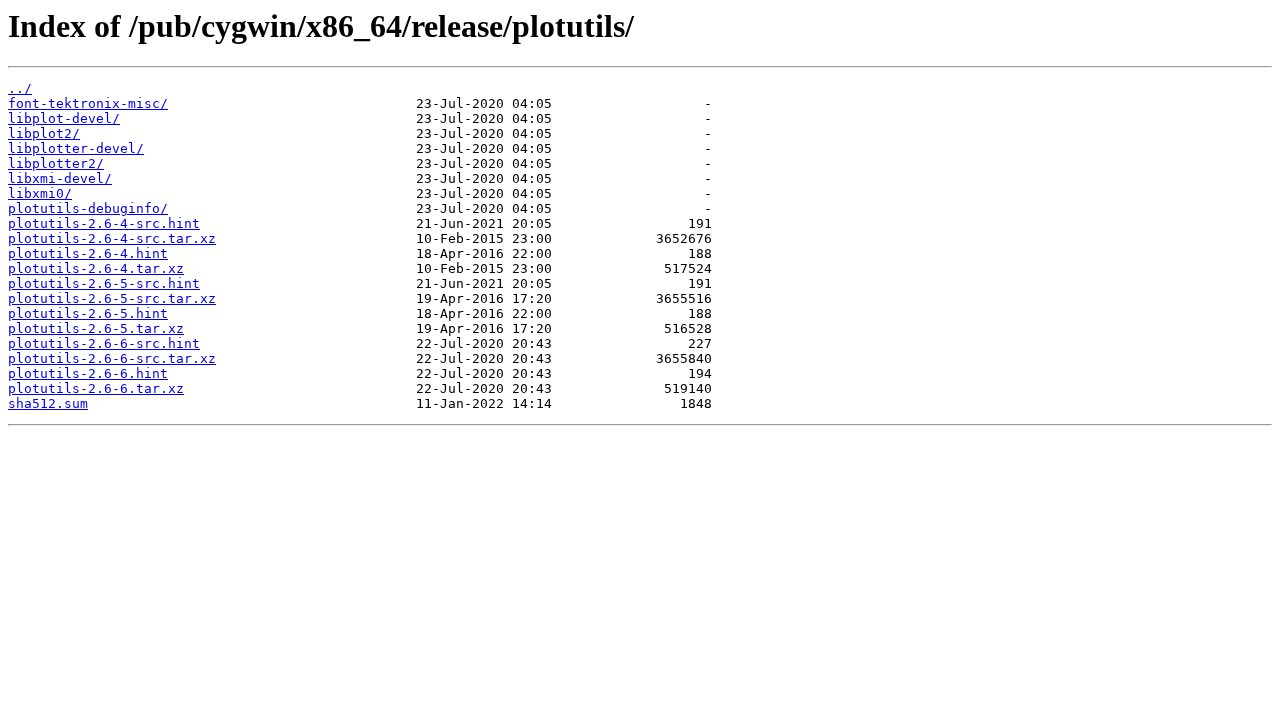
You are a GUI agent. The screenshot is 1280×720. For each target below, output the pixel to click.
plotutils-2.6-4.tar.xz (96, 268)
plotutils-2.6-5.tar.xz (96, 328)
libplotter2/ (56, 163)
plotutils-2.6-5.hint (88, 313)
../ (20, 88)
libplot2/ (44, 133)
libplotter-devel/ (76, 148)
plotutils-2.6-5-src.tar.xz (112, 298)
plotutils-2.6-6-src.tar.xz (112, 358)
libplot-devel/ (64, 118)
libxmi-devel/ (60, 178)
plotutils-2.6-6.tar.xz (96, 388)
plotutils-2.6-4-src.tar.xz (112, 238)
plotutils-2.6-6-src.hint (104, 343)
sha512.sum (48, 403)
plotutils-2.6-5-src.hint (104, 283)
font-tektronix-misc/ (88, 103)
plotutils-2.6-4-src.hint (104, 223)
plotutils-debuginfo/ (88, 208)
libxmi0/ (40, 193)
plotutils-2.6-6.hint (88, 373)
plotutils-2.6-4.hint (88, 253)
